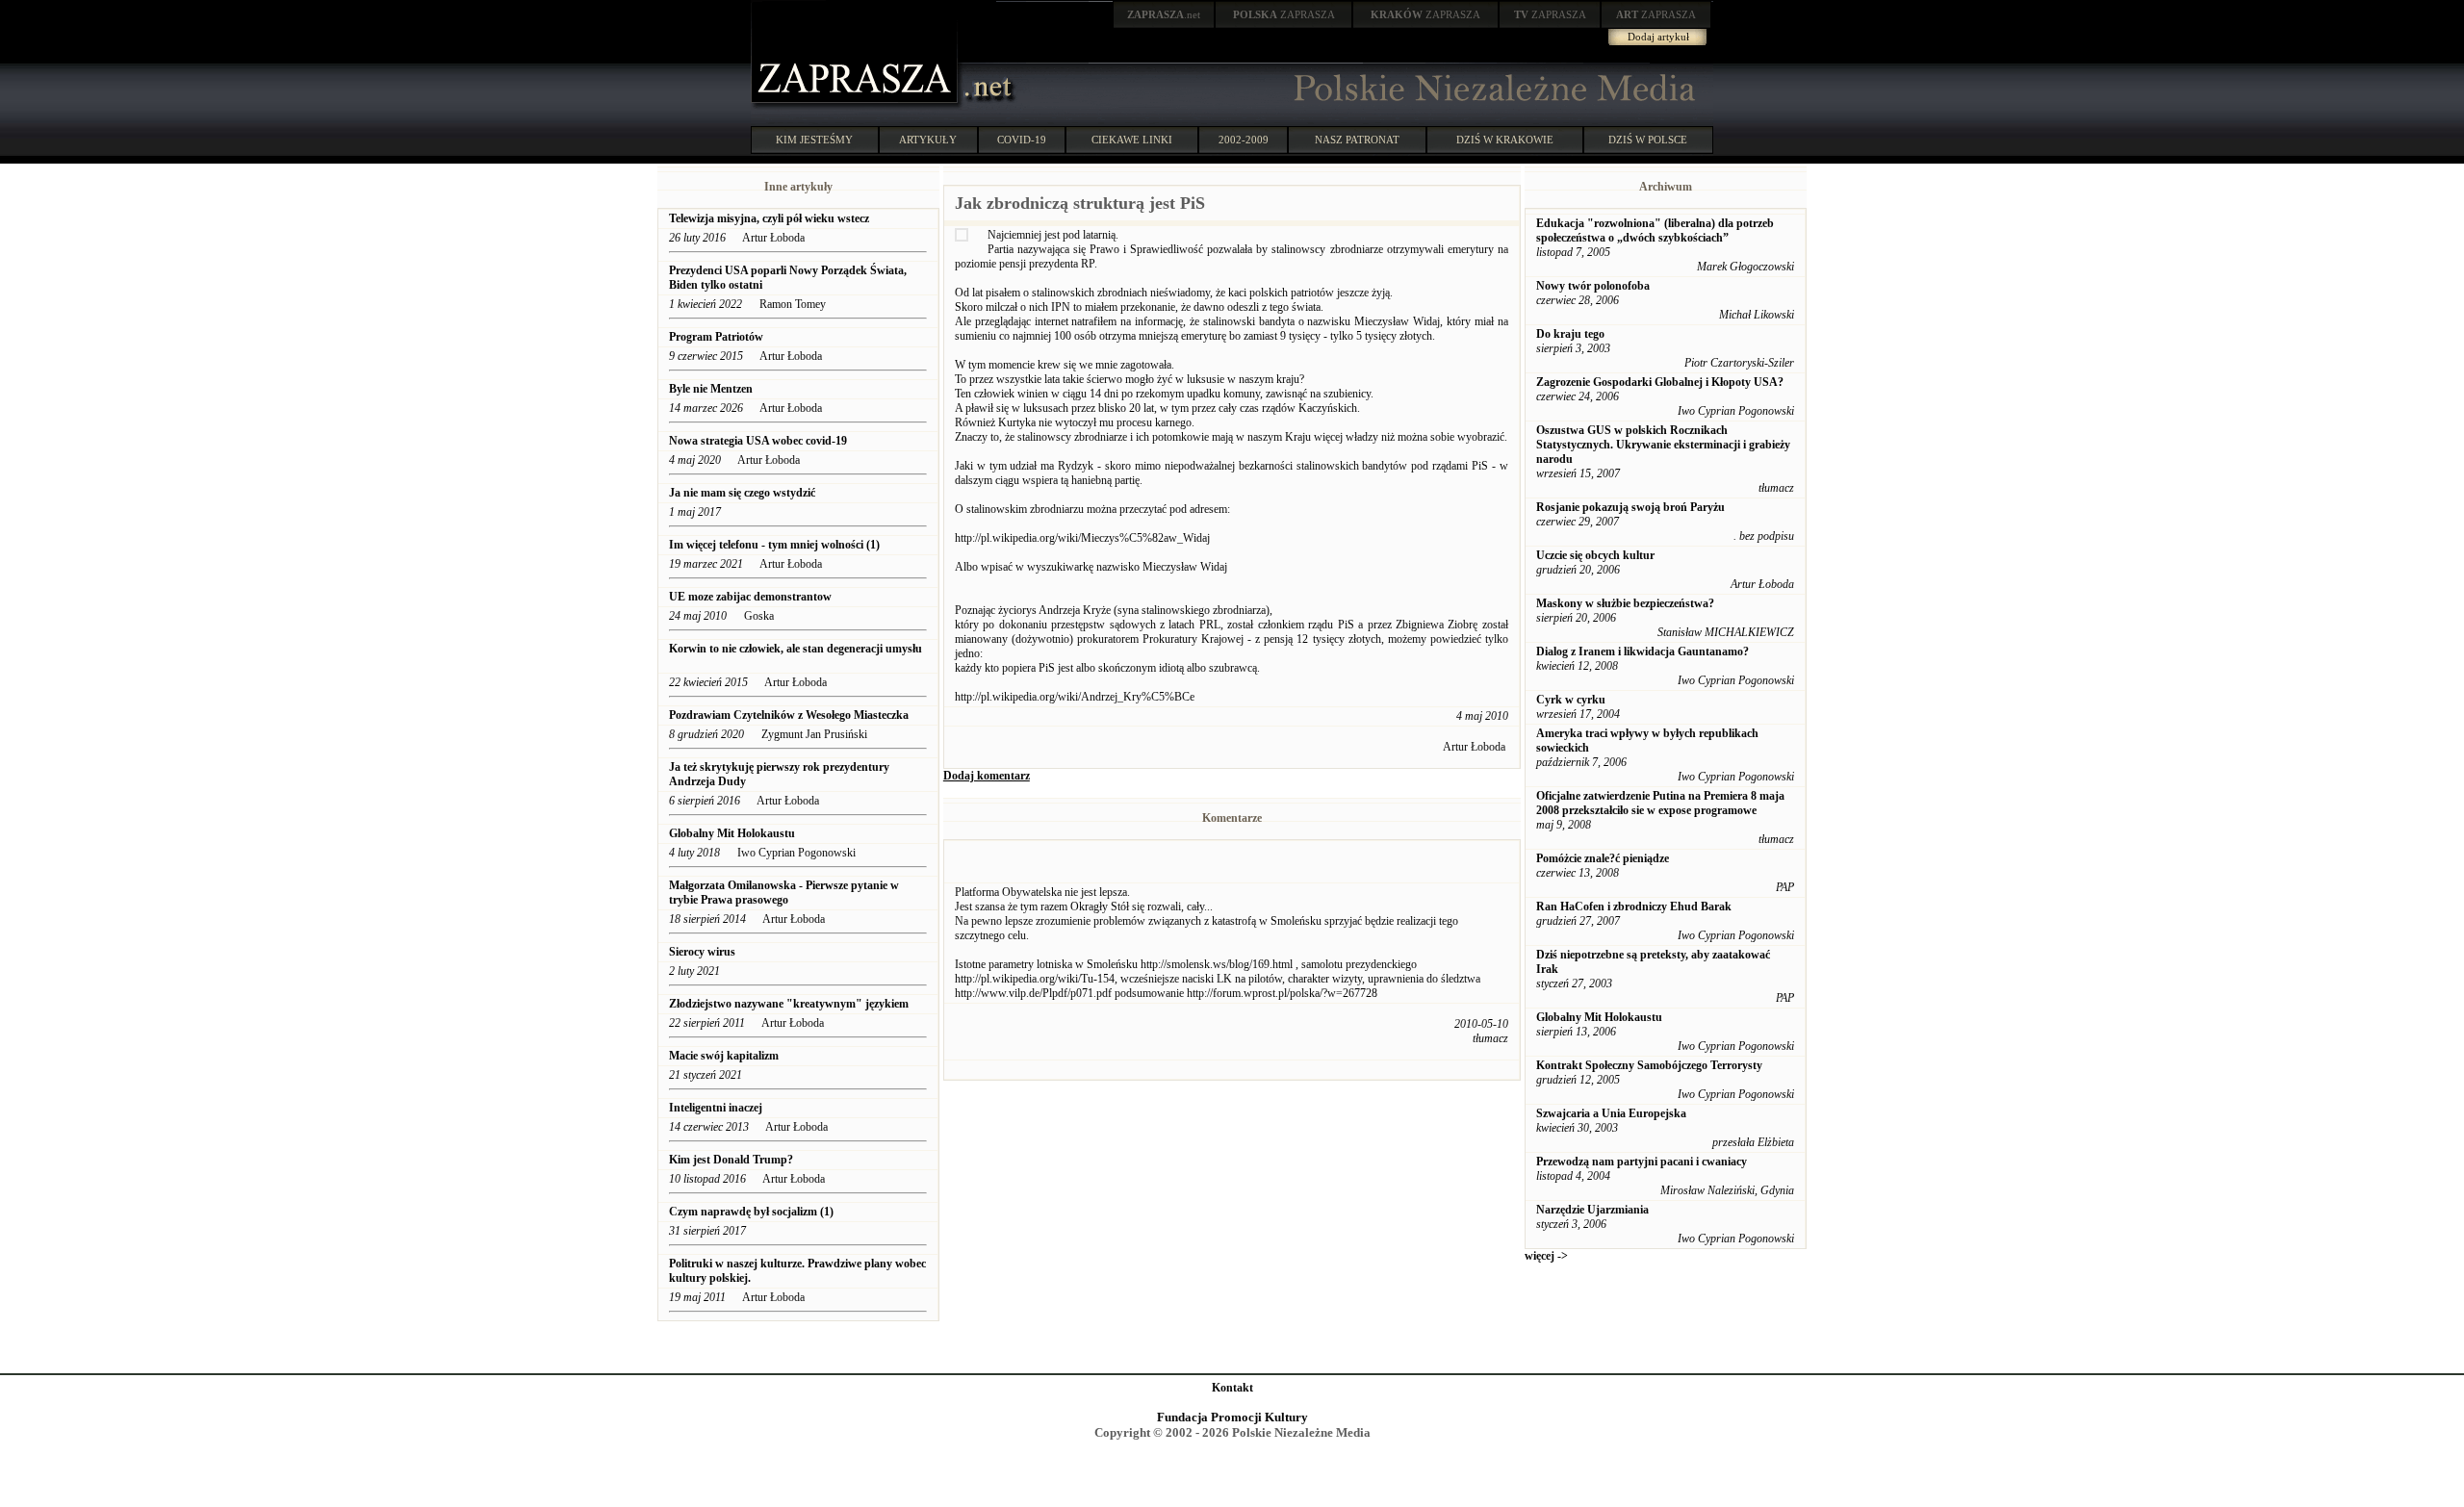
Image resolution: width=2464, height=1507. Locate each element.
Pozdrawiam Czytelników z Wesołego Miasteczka (789, 715)
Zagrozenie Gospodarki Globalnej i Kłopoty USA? (1660, 382)
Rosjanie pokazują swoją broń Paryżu (1630, 507)
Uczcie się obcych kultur (1595, 555)
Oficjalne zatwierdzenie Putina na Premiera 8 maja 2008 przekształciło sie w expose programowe (1660, 803)
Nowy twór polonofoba (1593, 286)
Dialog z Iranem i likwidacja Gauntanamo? (1643, 651)
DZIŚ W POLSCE (1648, 140)
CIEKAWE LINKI (1132, 140)
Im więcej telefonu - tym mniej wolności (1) (774, 545)
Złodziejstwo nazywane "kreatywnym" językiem (789, 1004)
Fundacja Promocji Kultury (1232, 1417)
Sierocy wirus (702, 952)
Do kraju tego (1570, 334)
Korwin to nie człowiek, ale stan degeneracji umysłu (796, 649)
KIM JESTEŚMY (814, 140)
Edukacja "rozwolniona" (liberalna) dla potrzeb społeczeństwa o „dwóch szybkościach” (1655, 230)
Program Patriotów (716, 337)
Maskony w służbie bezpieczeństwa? (1625, 603)
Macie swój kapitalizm (724, 1056)
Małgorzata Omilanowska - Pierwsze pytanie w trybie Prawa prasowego (784, 893)
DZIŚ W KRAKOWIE (1505, 140)
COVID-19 (1022, 140)
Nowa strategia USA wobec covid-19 (758, 441)
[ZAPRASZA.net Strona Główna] (857, 106)
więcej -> (1546, 1256)
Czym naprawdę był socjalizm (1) (751, 1212)
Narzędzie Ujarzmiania (1592, 1210)
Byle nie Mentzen (711, 389)
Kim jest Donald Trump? (731, 1160)
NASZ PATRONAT (1357, 140)
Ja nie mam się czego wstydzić (742, 493)
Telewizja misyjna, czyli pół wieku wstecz (769, 218)
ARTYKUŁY (928, 140)
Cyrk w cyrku (1571, 700)
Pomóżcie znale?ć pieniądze (1603, 858)
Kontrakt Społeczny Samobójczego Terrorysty (1649, 1065)
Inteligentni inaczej (716, 1108)
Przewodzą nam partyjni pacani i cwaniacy (1642, 1162)
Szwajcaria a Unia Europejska (1611, 1113)
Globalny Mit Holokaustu (732, 833)
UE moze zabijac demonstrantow (750, 597)
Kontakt (1232, 1388)
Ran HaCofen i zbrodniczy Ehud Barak (1634, 907)
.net (1164, 14)
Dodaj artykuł (1658, 37)
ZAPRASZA (1284, 14)
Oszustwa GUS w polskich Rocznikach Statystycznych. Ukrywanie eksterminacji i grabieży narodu (1663, 445)
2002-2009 (1244, 140)
